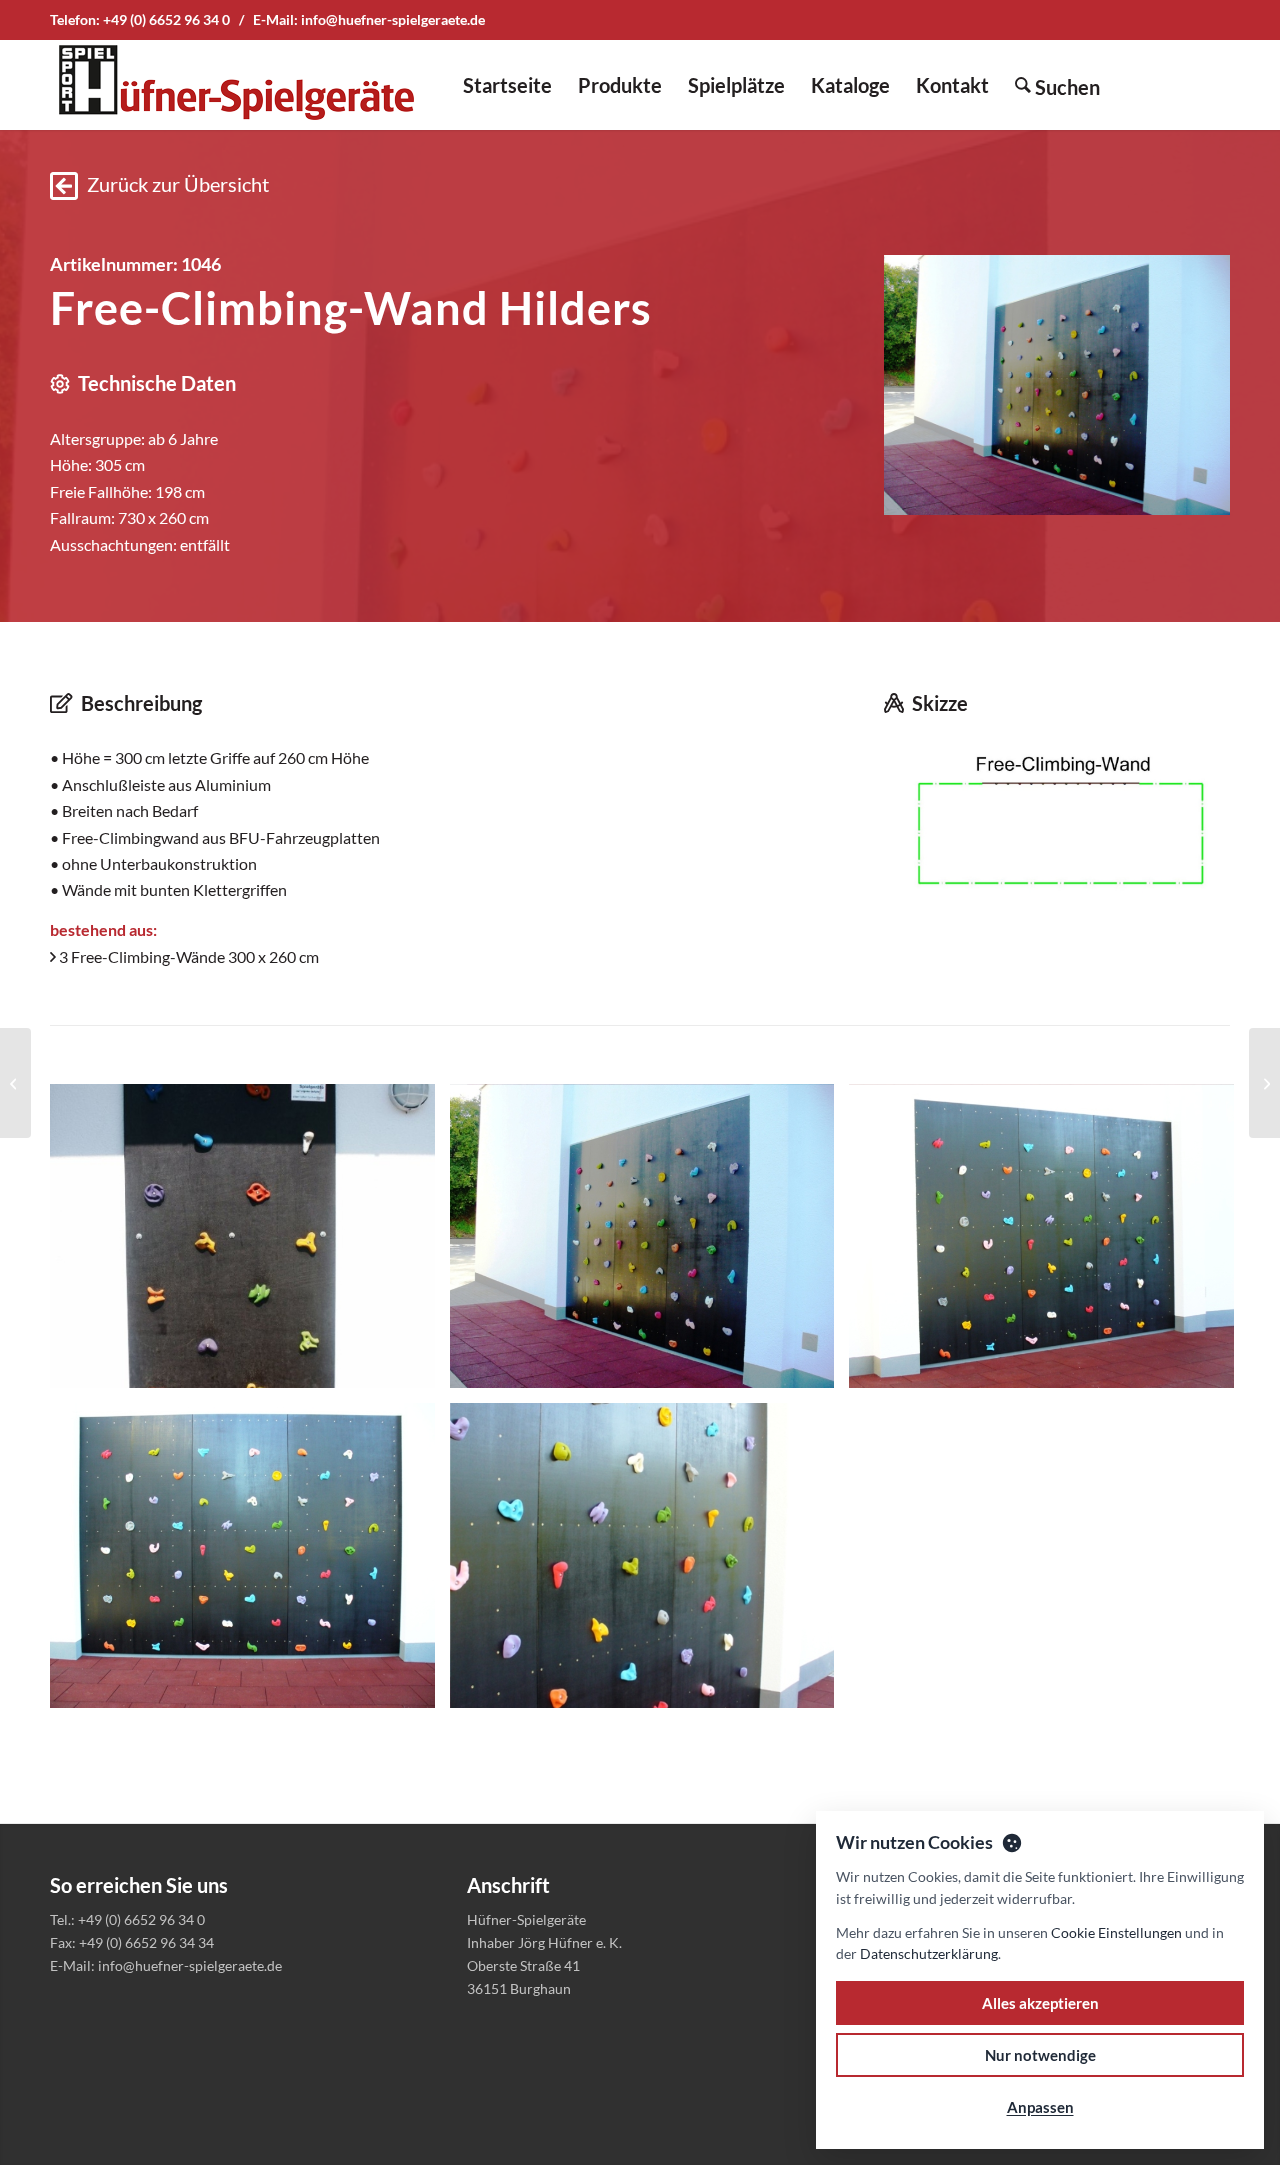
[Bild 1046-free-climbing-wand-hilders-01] (650, 1244)
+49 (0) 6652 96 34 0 (166, 19)
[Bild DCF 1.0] (250, 1244)
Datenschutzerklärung (929, 1953)
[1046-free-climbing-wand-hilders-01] (1057, 385)
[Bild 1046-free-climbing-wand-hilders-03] (250, 1563)
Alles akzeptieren (1040, 2003)
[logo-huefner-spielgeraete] (236, 85)
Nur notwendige (1040, 2055)
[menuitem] (507, 85)
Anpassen (1040, 2107)
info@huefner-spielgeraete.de (393, 19)
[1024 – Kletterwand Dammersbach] (1264, 1083)
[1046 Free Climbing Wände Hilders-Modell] (1057, 823)
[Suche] (1057, 85)
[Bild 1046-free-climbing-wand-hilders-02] (1049, 1244)
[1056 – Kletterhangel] (15, 1083)
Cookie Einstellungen (1116, 1932)
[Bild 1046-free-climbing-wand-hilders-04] (650, 1563)
